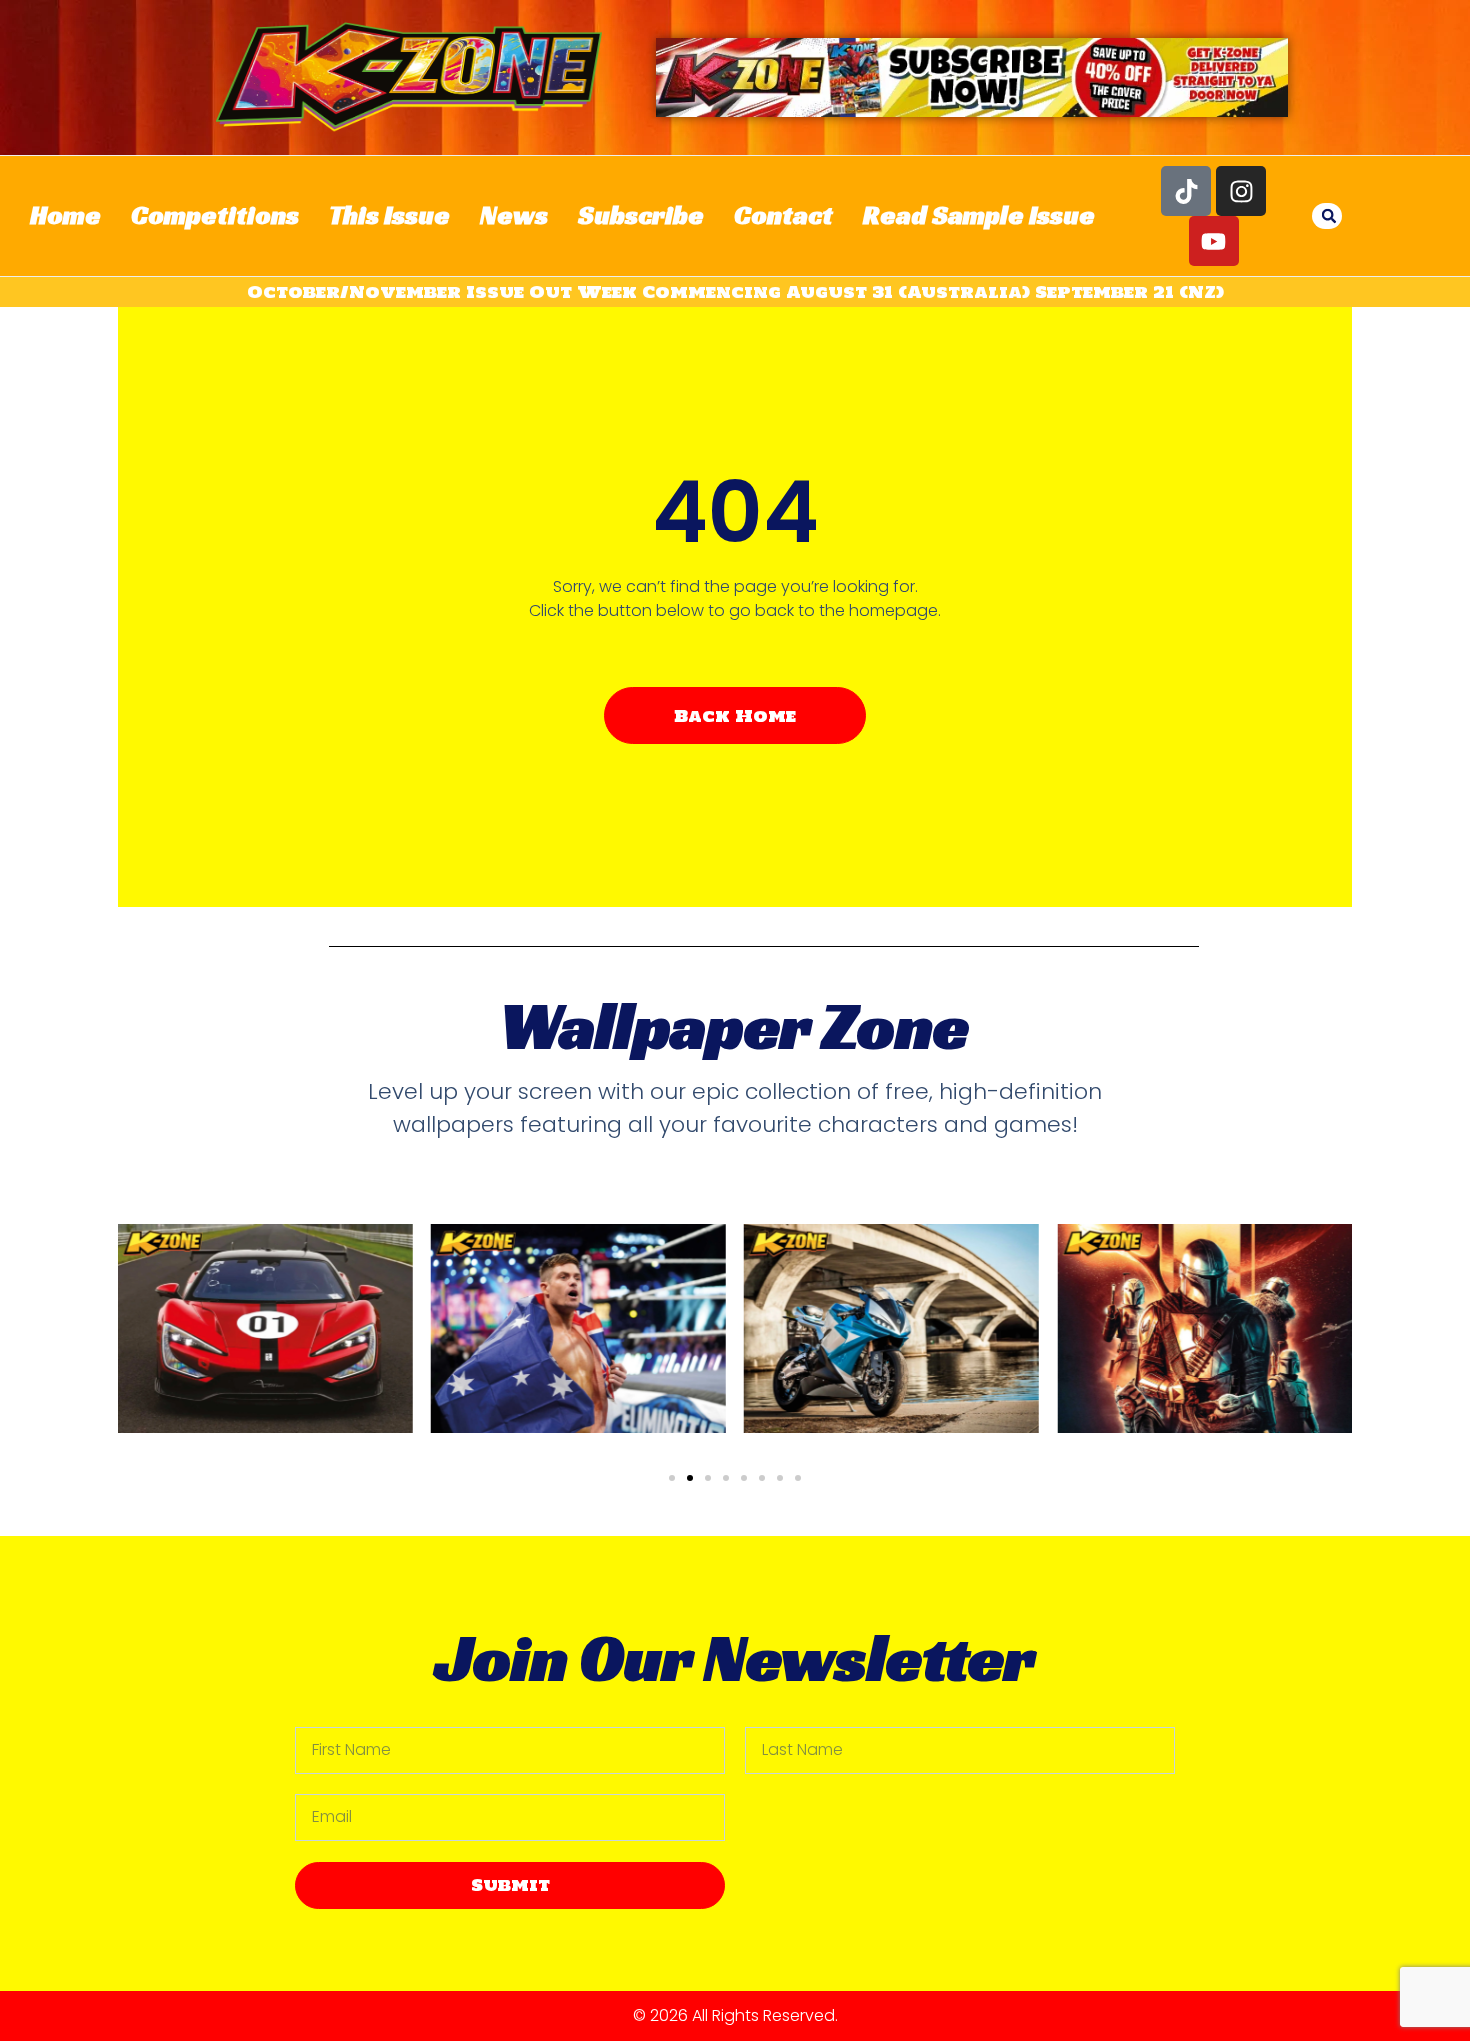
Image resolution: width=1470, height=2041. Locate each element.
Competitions (215, 215)
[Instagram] (1241, 191)
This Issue (389, 215)
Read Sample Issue (979, 215)
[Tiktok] (1186, 191)
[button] (1329, 216)
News (514, 215)
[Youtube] (1214, 241)
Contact (783, 215)
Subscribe (641, 215)
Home (65, 215)
